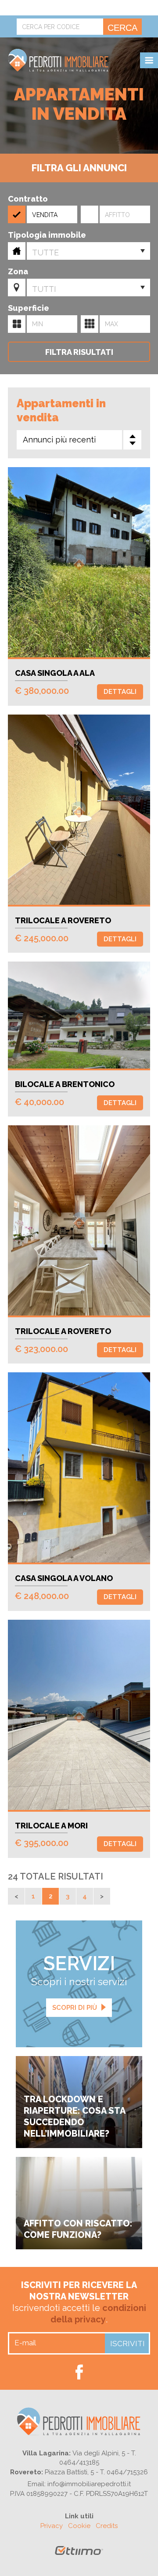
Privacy (52, 2526)
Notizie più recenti (16, 1896)
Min (17, 324)
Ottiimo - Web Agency (79, 2554)
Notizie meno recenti (102, 1896)
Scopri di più (75, 2008)
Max (90, 324)
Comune (17, 287)
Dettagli (120, 692)
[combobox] (88, 251)
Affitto (117, 215)
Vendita (45, 215)
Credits (107, 2526)
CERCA (122, 28)
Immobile (17, 251)
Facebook (79, 2372)
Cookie (79, 2526)
